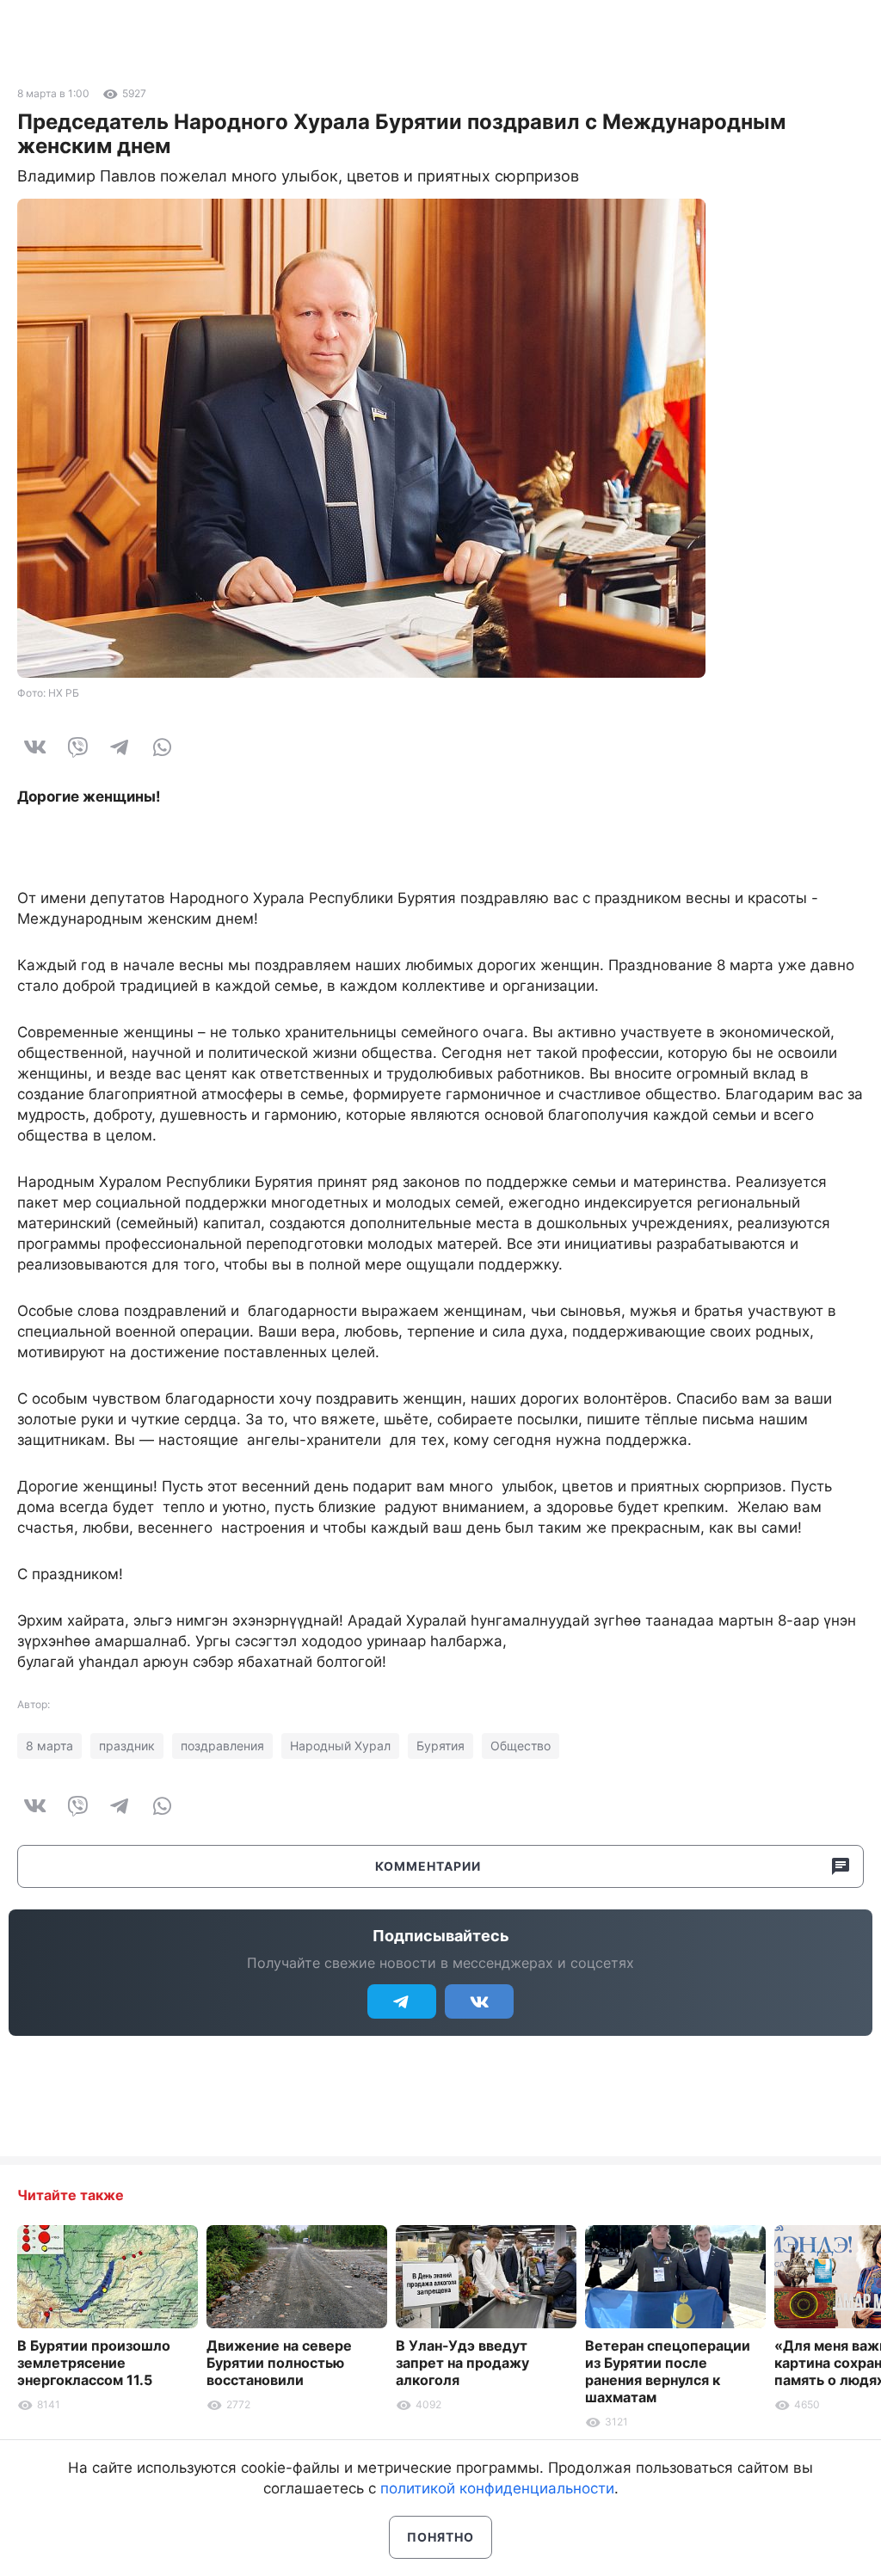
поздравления (222, 1746)
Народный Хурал (340, 1746)
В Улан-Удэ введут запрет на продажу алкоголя (462, 2363)
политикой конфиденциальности (497, 2488)
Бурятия (440, 1746)
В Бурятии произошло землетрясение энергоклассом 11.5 (94, 2363)
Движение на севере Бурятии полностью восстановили (279, 2363)
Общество (521, 1746)
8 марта (49, 1746)
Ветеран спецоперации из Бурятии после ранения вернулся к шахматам (668, 2371)
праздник (127, 1746)
